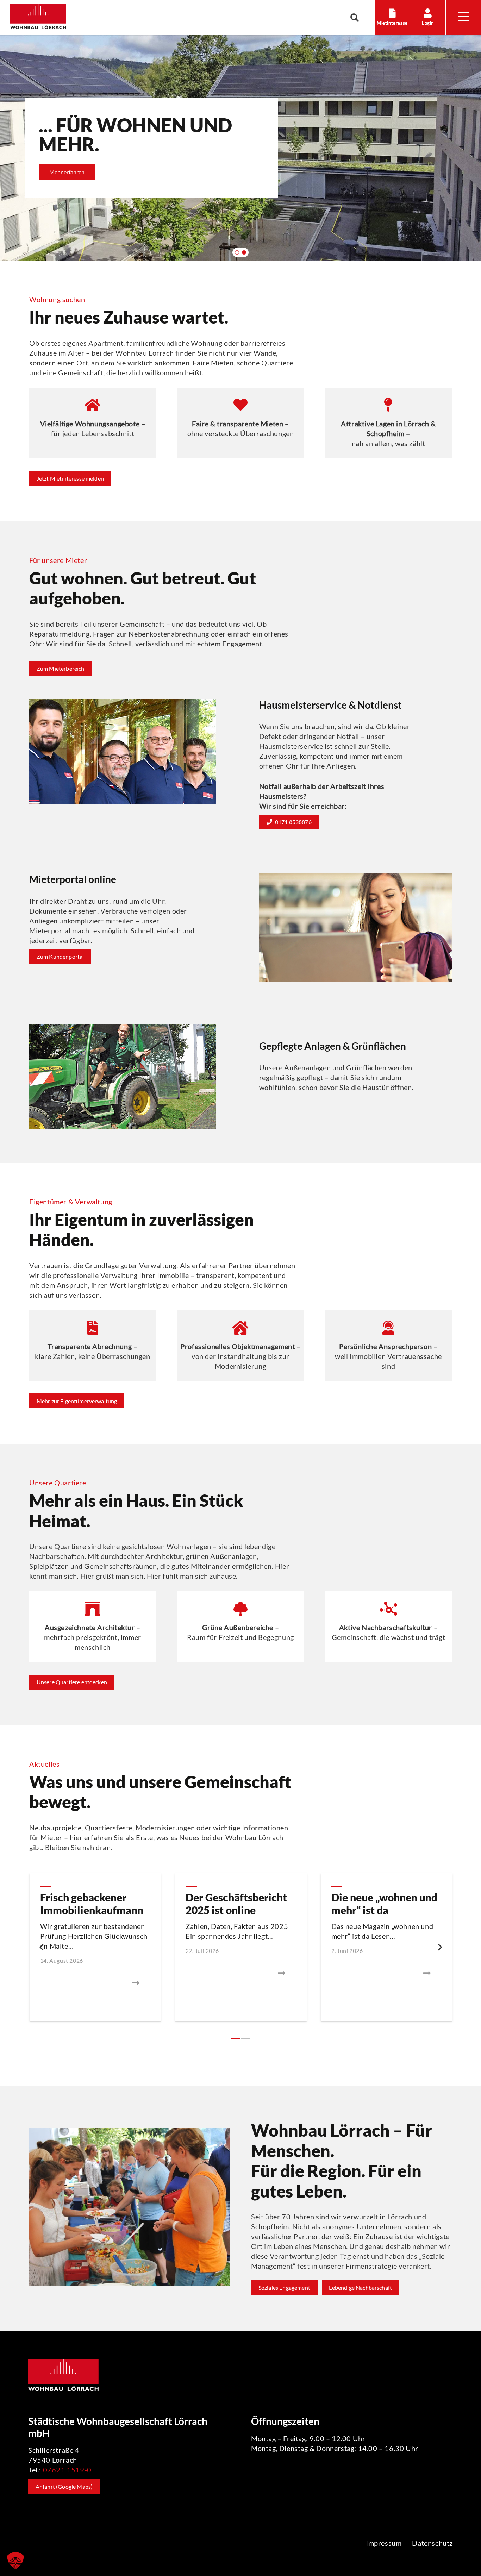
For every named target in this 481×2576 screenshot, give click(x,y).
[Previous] (42, 1947)
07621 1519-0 (67, 2470)
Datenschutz (432, 2543)
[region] (241, 148)
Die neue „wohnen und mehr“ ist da (384, 1904)
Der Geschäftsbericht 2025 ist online (236, 1904)
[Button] (95, 1983)
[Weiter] (439, 1947)
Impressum (384, 2543)
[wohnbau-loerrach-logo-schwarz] (38, 18)
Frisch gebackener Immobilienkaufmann (92, 1904)
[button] (355, 18)
